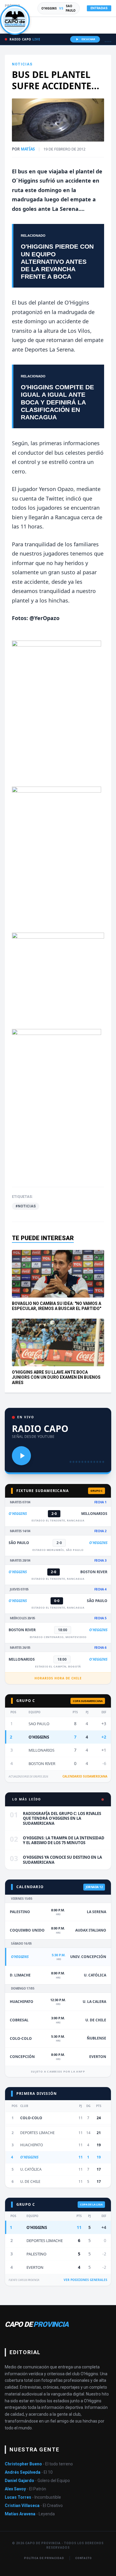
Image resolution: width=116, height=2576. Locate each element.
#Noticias (26, 1206)
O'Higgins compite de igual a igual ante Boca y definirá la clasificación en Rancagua (57, 402)
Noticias (22, 64)
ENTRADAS (99, 8)
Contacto (84, 2558)
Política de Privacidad (44, 2558)
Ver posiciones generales (86, 2280)
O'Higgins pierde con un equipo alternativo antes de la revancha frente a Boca (57, 261)
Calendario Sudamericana (85, 1776)
